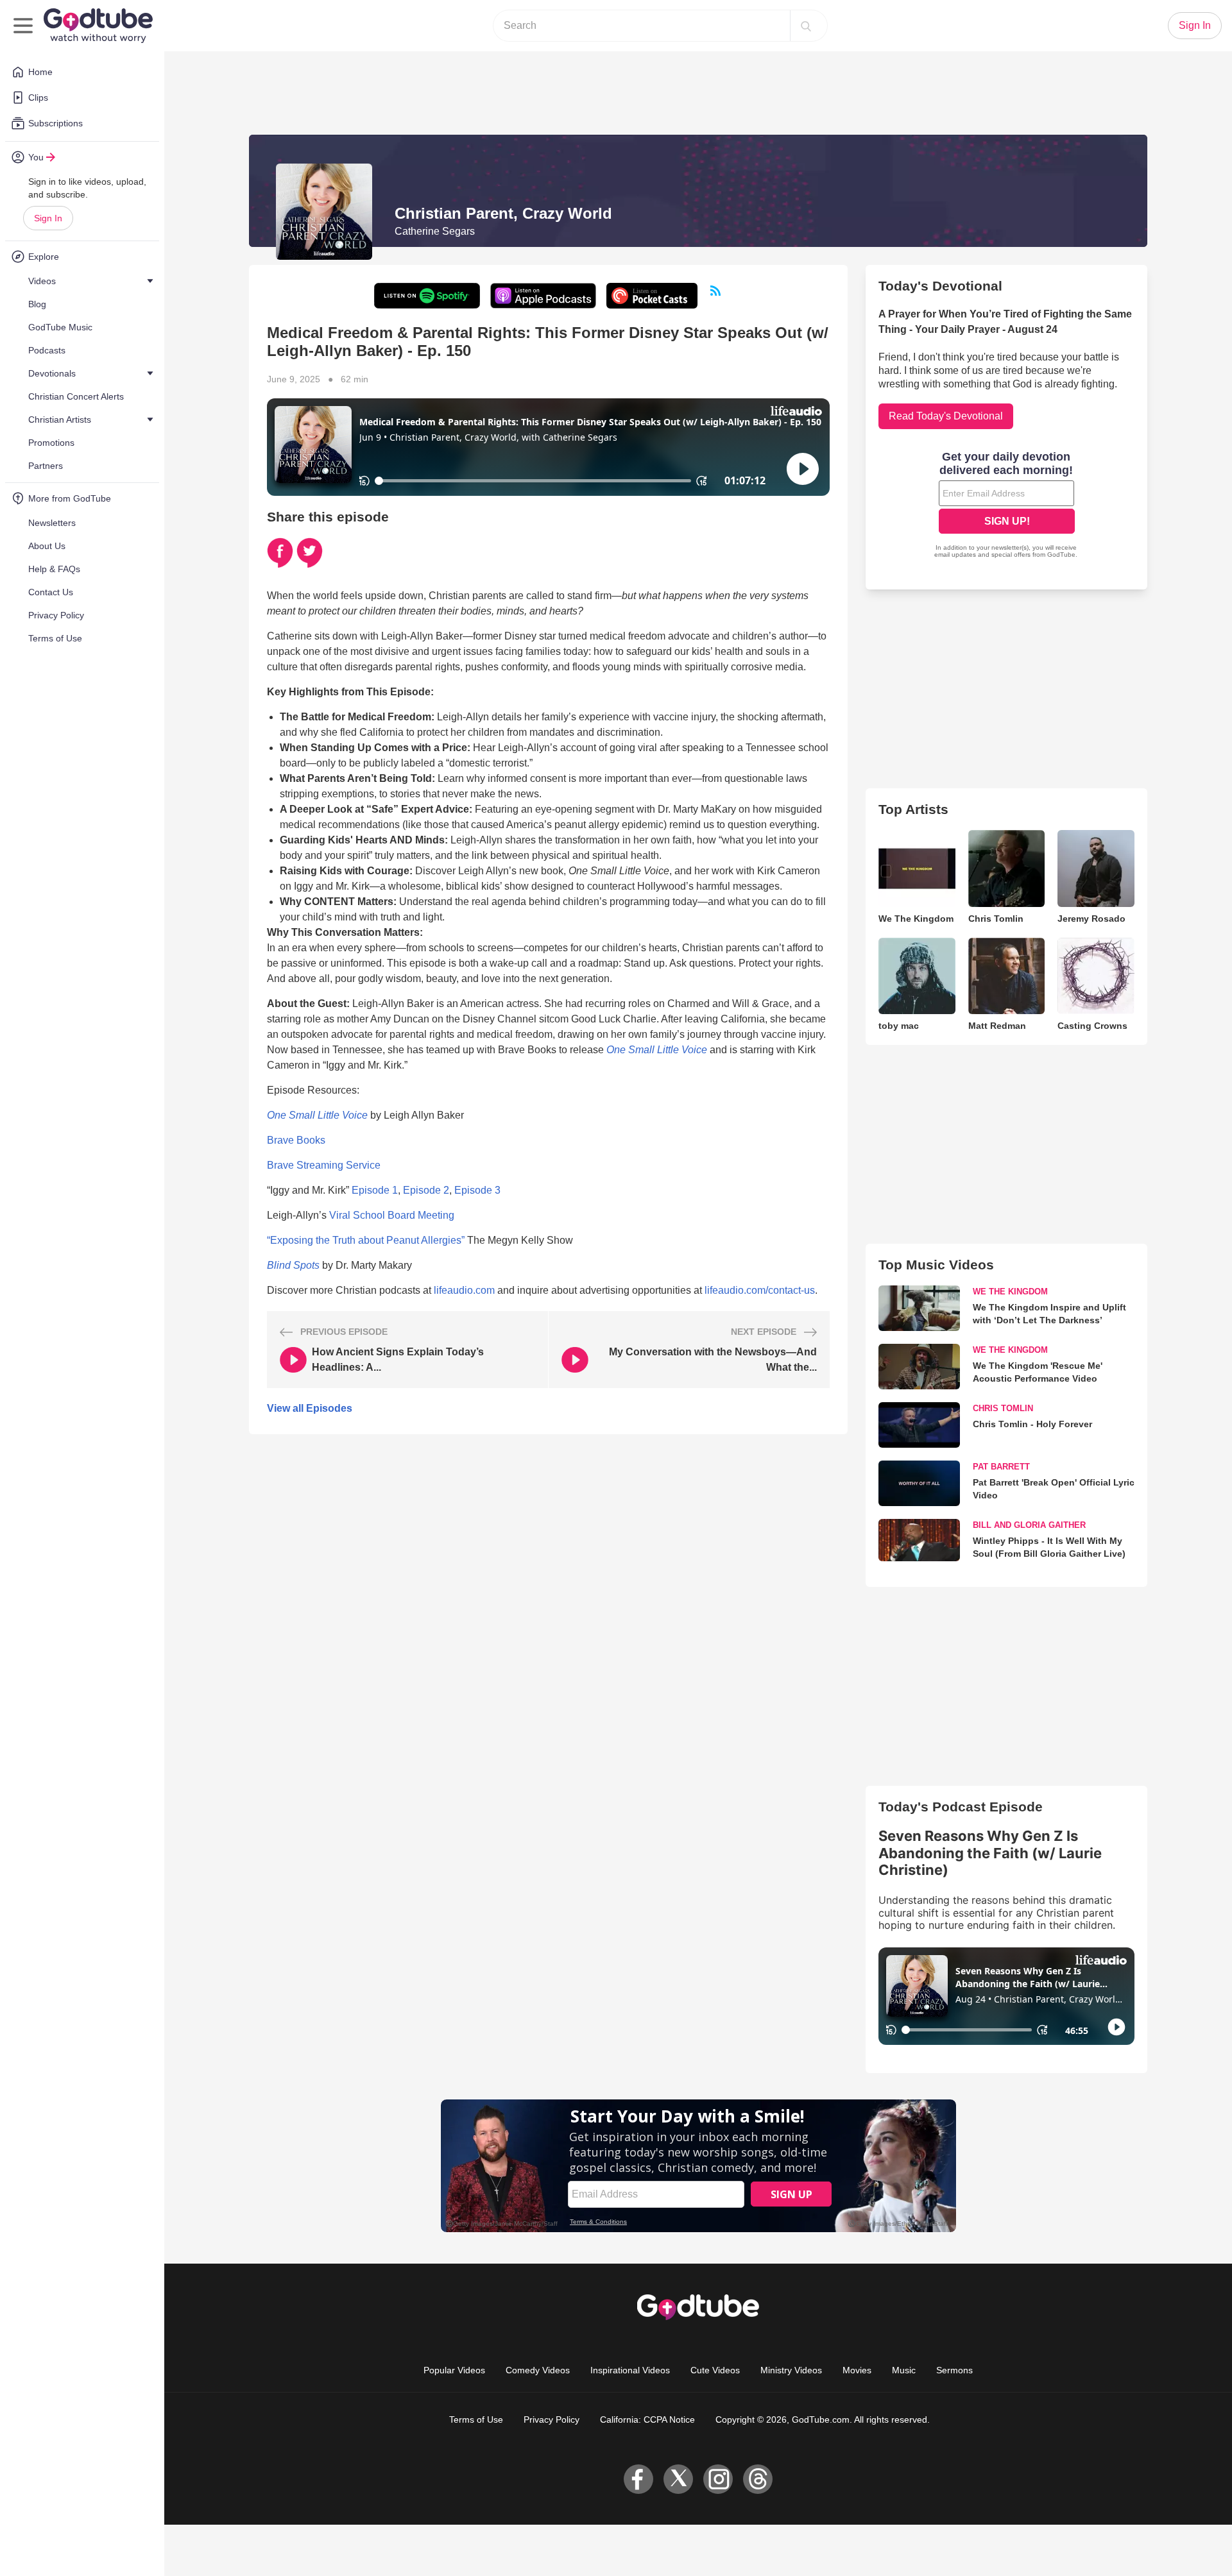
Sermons (954, 2370)
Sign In (48, 218)
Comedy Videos (538, 2370)
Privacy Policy (552, 2419)
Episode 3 (477, 1190)
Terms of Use (476, 2419)
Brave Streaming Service (324, 1165)
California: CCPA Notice (647, 2419)
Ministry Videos (791, 2370)
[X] (678, 2479)
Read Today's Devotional (946, 416)
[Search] (806, 26)
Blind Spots (293, 1265)
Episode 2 (426, 1190)
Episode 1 (375, 1190)
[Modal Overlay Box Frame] (1007, 506)
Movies (857, 2370)
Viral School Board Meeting (392, 1215)
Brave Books (296, 1140)
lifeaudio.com (464, 1290)
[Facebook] (638, 2479)
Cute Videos (715, 2370)
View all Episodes (310, 1408)
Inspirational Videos (630, 2370)
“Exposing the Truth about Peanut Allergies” (366, 1240)
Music (904, 2370)
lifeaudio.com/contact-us (760, 1290)
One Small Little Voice (657, 1050)
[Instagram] (718, 2479)
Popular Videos (454, 2370)
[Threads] (758, 2479)
